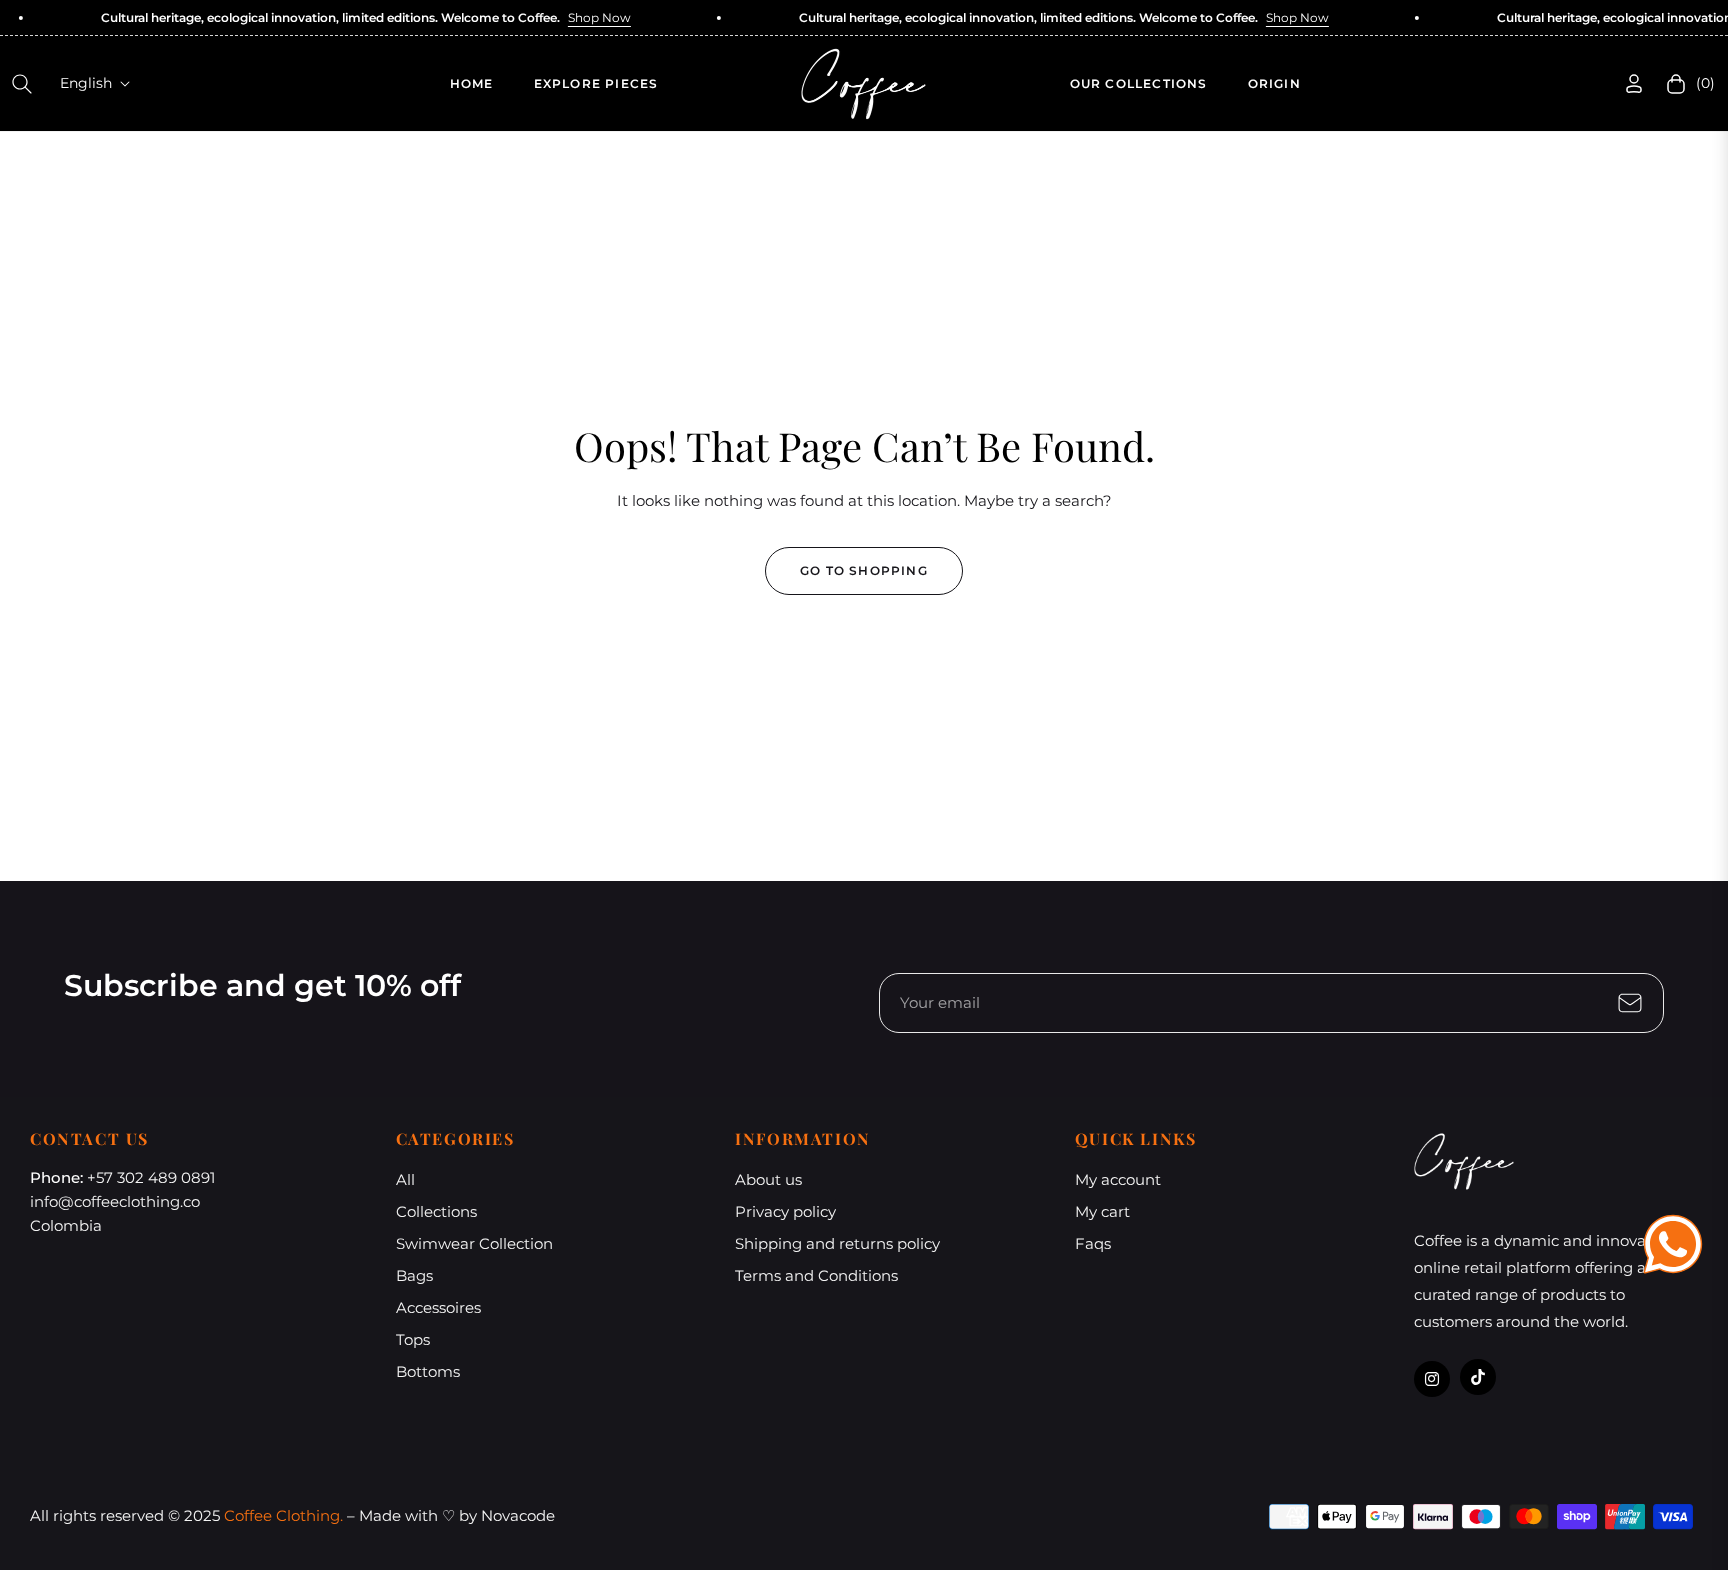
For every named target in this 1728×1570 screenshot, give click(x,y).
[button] (22, 84)
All (405, 1179)
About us (768, 1179)
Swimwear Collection (474, 1243)
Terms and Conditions (816, 1275)
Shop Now (574, 17)
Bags (414, 1275)
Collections (436, 1211)
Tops (413, 1339)
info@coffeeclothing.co (115, 1201)
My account (1118, 1179)
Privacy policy (785, 1211)
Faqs (1093, 1243)
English (86, 83)
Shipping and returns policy (837, 1243)
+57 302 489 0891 (151, 1177)
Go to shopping (864, 570)
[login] (1634, 83)
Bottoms (428, 1371)
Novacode (518, 1515)
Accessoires (438, 1307)
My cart (1102, 1211)
